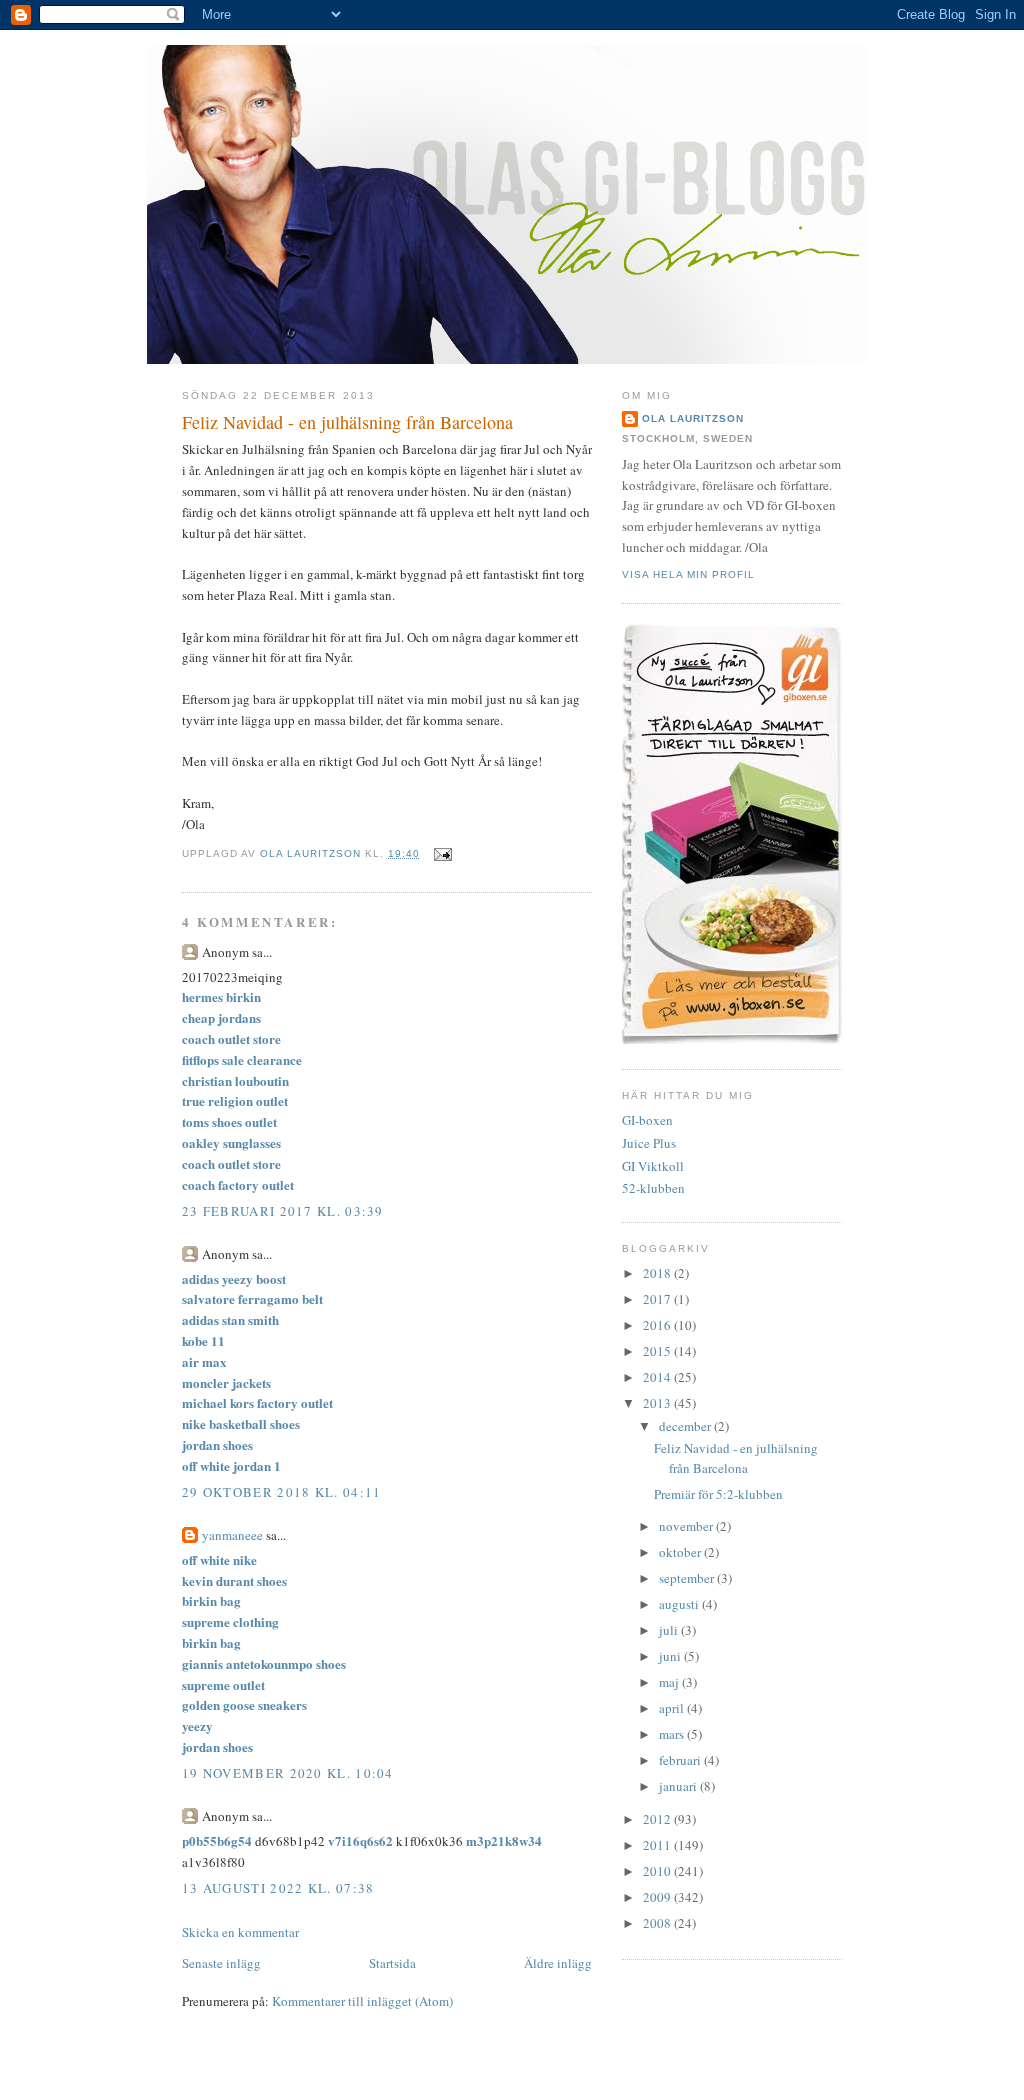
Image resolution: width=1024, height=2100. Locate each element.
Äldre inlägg (558, 1963)
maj (670, 1682)
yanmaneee (232, 1535)
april (673, 1708)
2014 (658, 1377)
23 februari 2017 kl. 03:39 (283, 1211)
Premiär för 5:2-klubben (718, 1494)
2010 (658, 1871)
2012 (658, 1819)
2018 (658, 1273)
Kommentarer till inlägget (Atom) (362, 2001)
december (686, 1426)
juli (670, 1630)
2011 (658, 1845)
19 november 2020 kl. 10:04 (288, 1773)
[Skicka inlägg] (442, 853)
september (688, 1578)
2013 (658, 1403)
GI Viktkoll (653, 1166)
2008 (658, 1923)
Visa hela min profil (688, 574)
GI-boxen (647, 1120)
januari (679, 1786)
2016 (658, 1325)
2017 (658, 1299)
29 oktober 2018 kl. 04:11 (282, 1492)
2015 (658, 1351)
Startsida (392, 1963)
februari (681, 1760)
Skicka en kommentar (240, 1932)
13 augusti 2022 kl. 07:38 (278, 1888)
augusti (680, 1604)
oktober (681, 1552)
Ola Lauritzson (693, 418)
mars (673, 1734)
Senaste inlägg (221, 1963)
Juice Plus (649, 1143)
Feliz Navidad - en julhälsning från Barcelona (736, 1458)
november (687, 1526)
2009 (658, 1897)
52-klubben (653, 1188)
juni (671, 1656)
